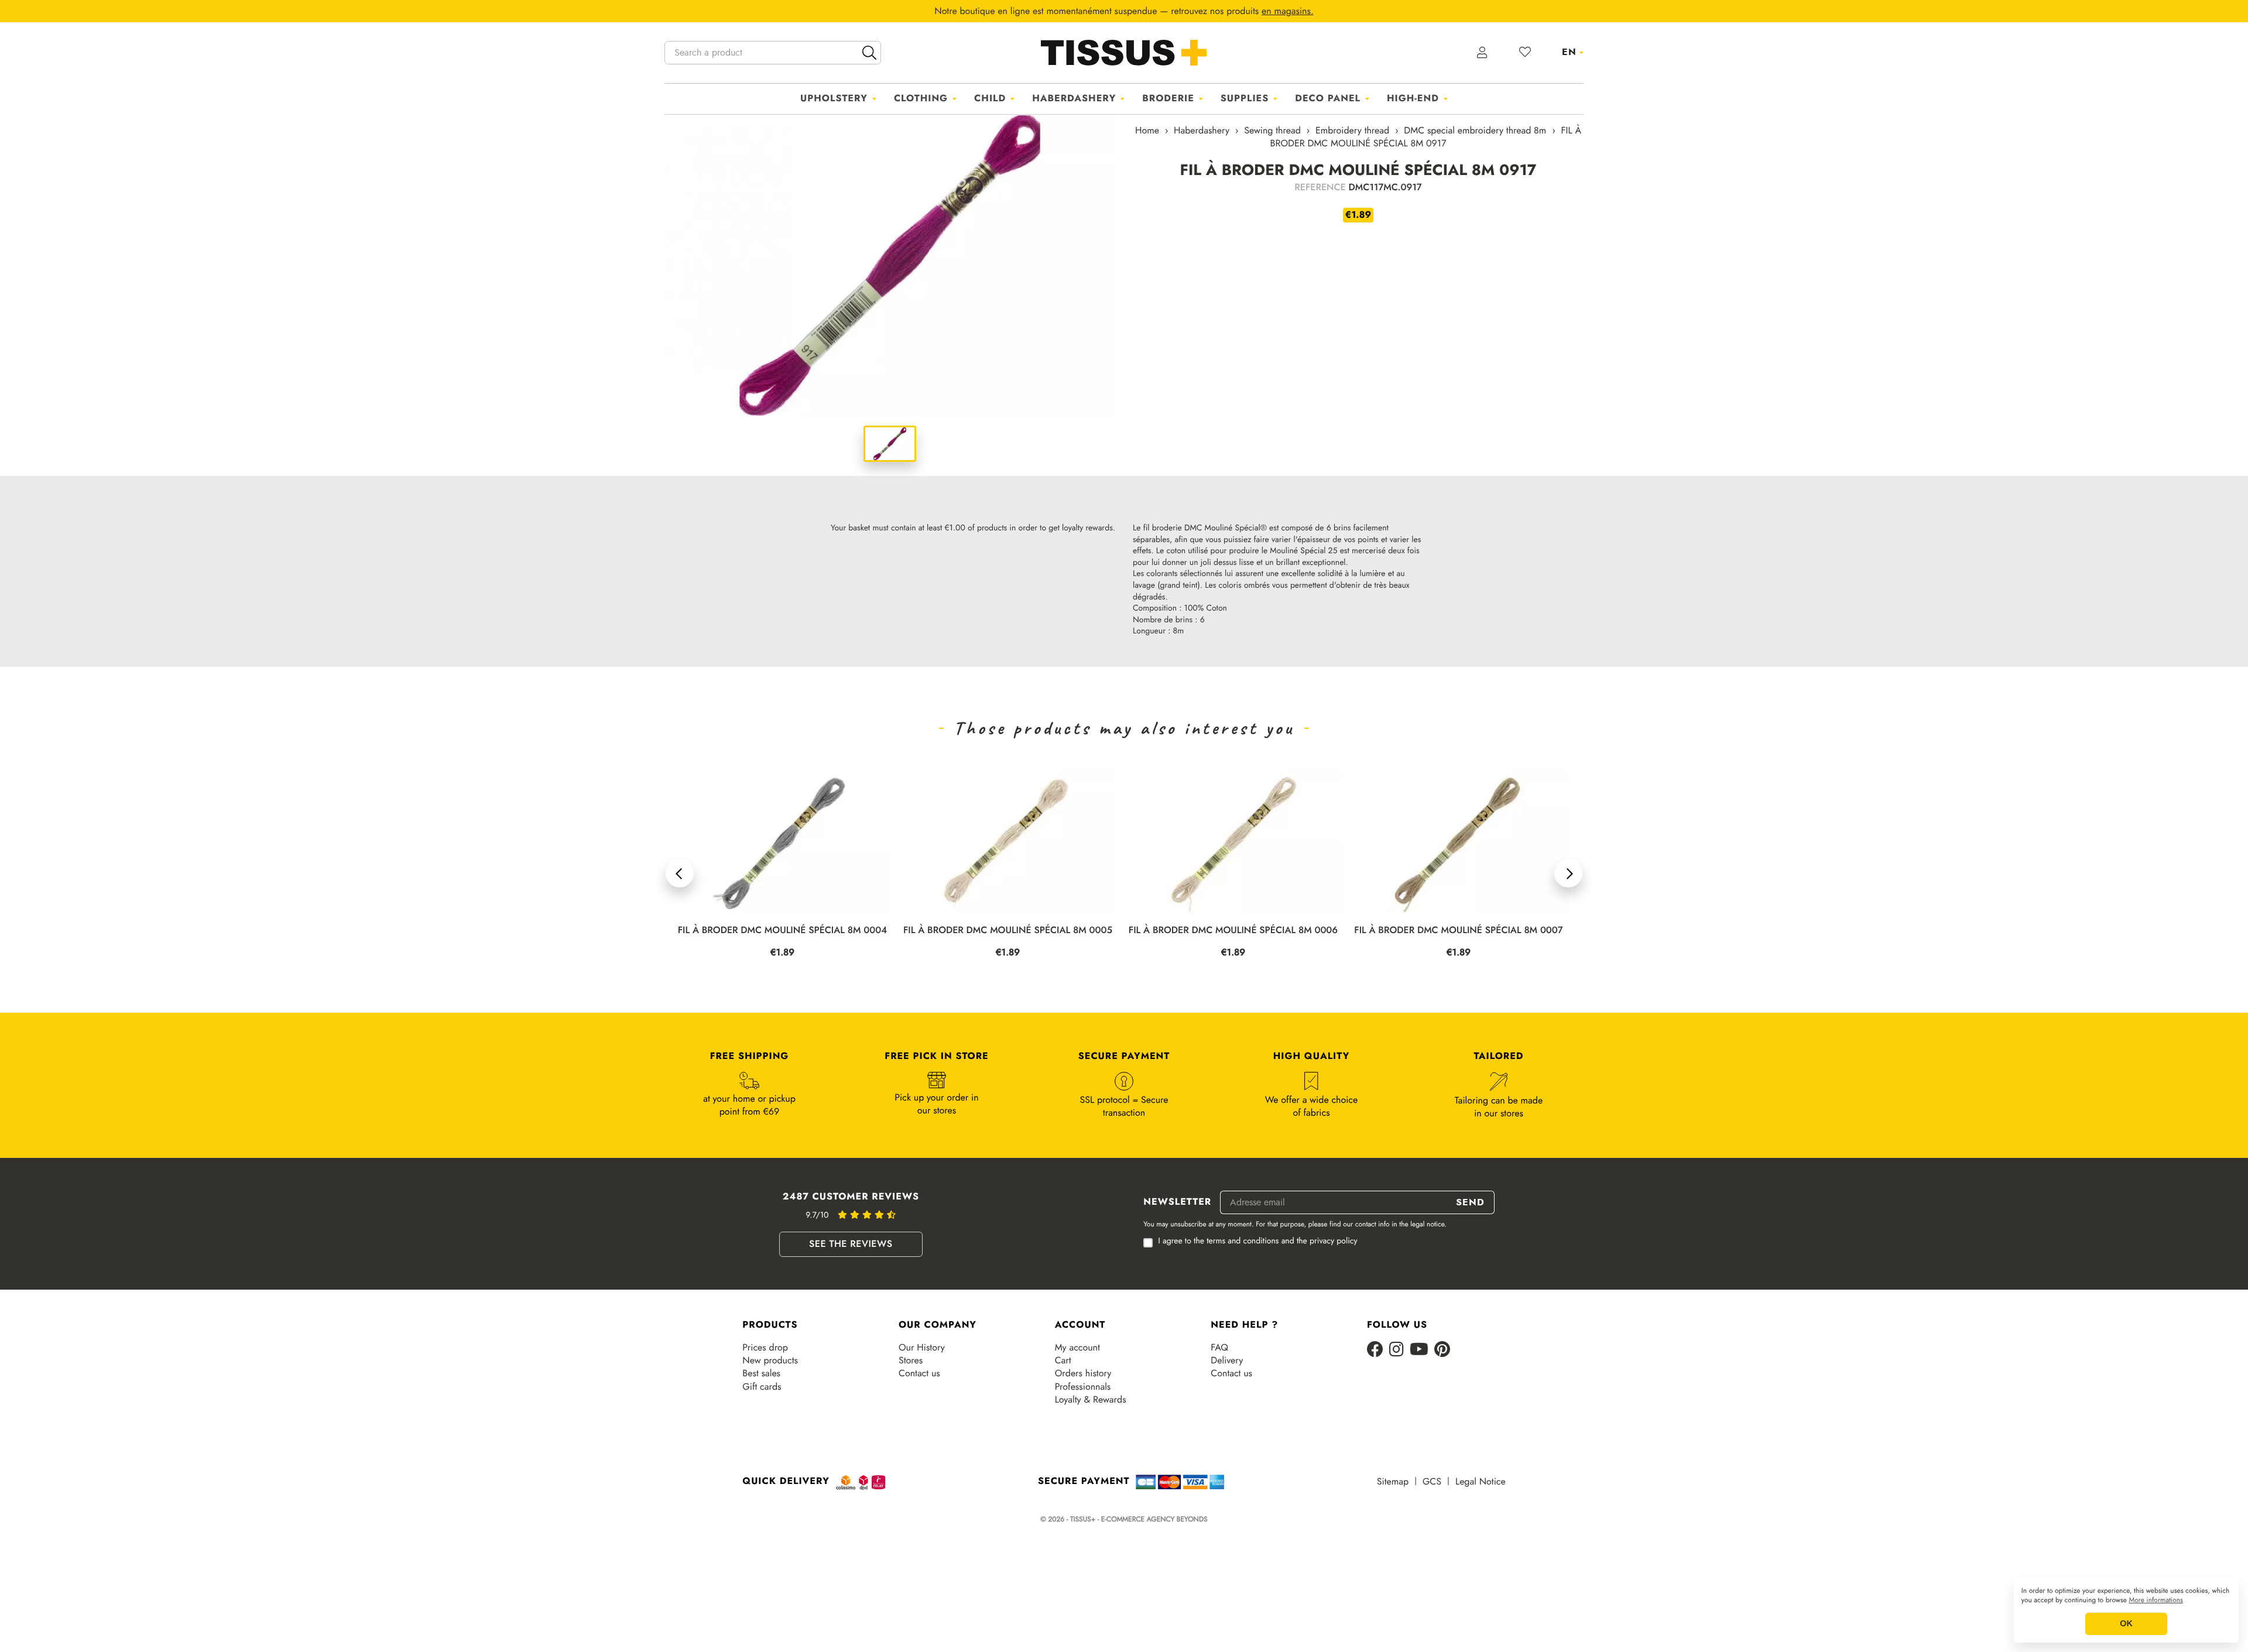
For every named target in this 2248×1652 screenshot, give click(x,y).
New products (770, 1360)
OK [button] (2126, 1624)
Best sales (761, 1373)
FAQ (1219, 1348)
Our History (922, 1348)
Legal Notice (1481, 1482)
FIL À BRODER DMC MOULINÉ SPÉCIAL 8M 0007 (1233, 930)
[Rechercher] (869, 53)
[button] (680, 873)
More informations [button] (2156, 1600)
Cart (1063, 1360)
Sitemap (1393, 1482)
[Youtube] (1419, 1350)
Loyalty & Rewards (1091, 1400)
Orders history (1083, 1373)
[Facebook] (1375, 1350)
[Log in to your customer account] (1483, 53)
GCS (1432, 1482)
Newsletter (1177, 1202)
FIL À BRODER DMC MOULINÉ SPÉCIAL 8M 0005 (782, 930)
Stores (911, 1360)
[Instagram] (1397, 1350)
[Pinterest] (1442, 1350)
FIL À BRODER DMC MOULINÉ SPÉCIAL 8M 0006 (1008, 930)
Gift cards (762, 1387)
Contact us (919, 1373)
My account (1077, 1348)
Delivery (1227, 1360)
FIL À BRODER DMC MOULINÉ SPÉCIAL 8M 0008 (1459, 930)
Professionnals (1083, 1387)
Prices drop (765, 1348)
